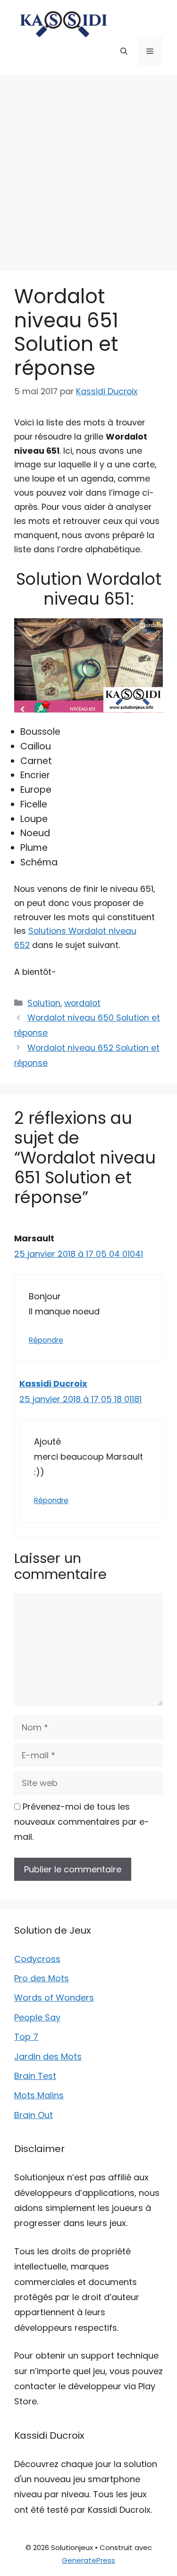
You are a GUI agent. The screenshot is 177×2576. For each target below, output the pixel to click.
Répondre (46, 1340)
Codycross (37, 1959)
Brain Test (35, 2076)
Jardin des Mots (48, 2057)
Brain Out (34, 2115)
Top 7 (26, 2037)
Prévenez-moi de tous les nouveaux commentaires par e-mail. (82, 1822)
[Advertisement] (88, 168)
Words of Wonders (54, 1998)
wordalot (82, 1003)
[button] (124, 51)
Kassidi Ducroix (53, 1384)
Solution (44, 1003)
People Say (37, 2017)
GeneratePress (88, 2560)
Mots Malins (39, 2095)
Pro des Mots (42, 1978)
